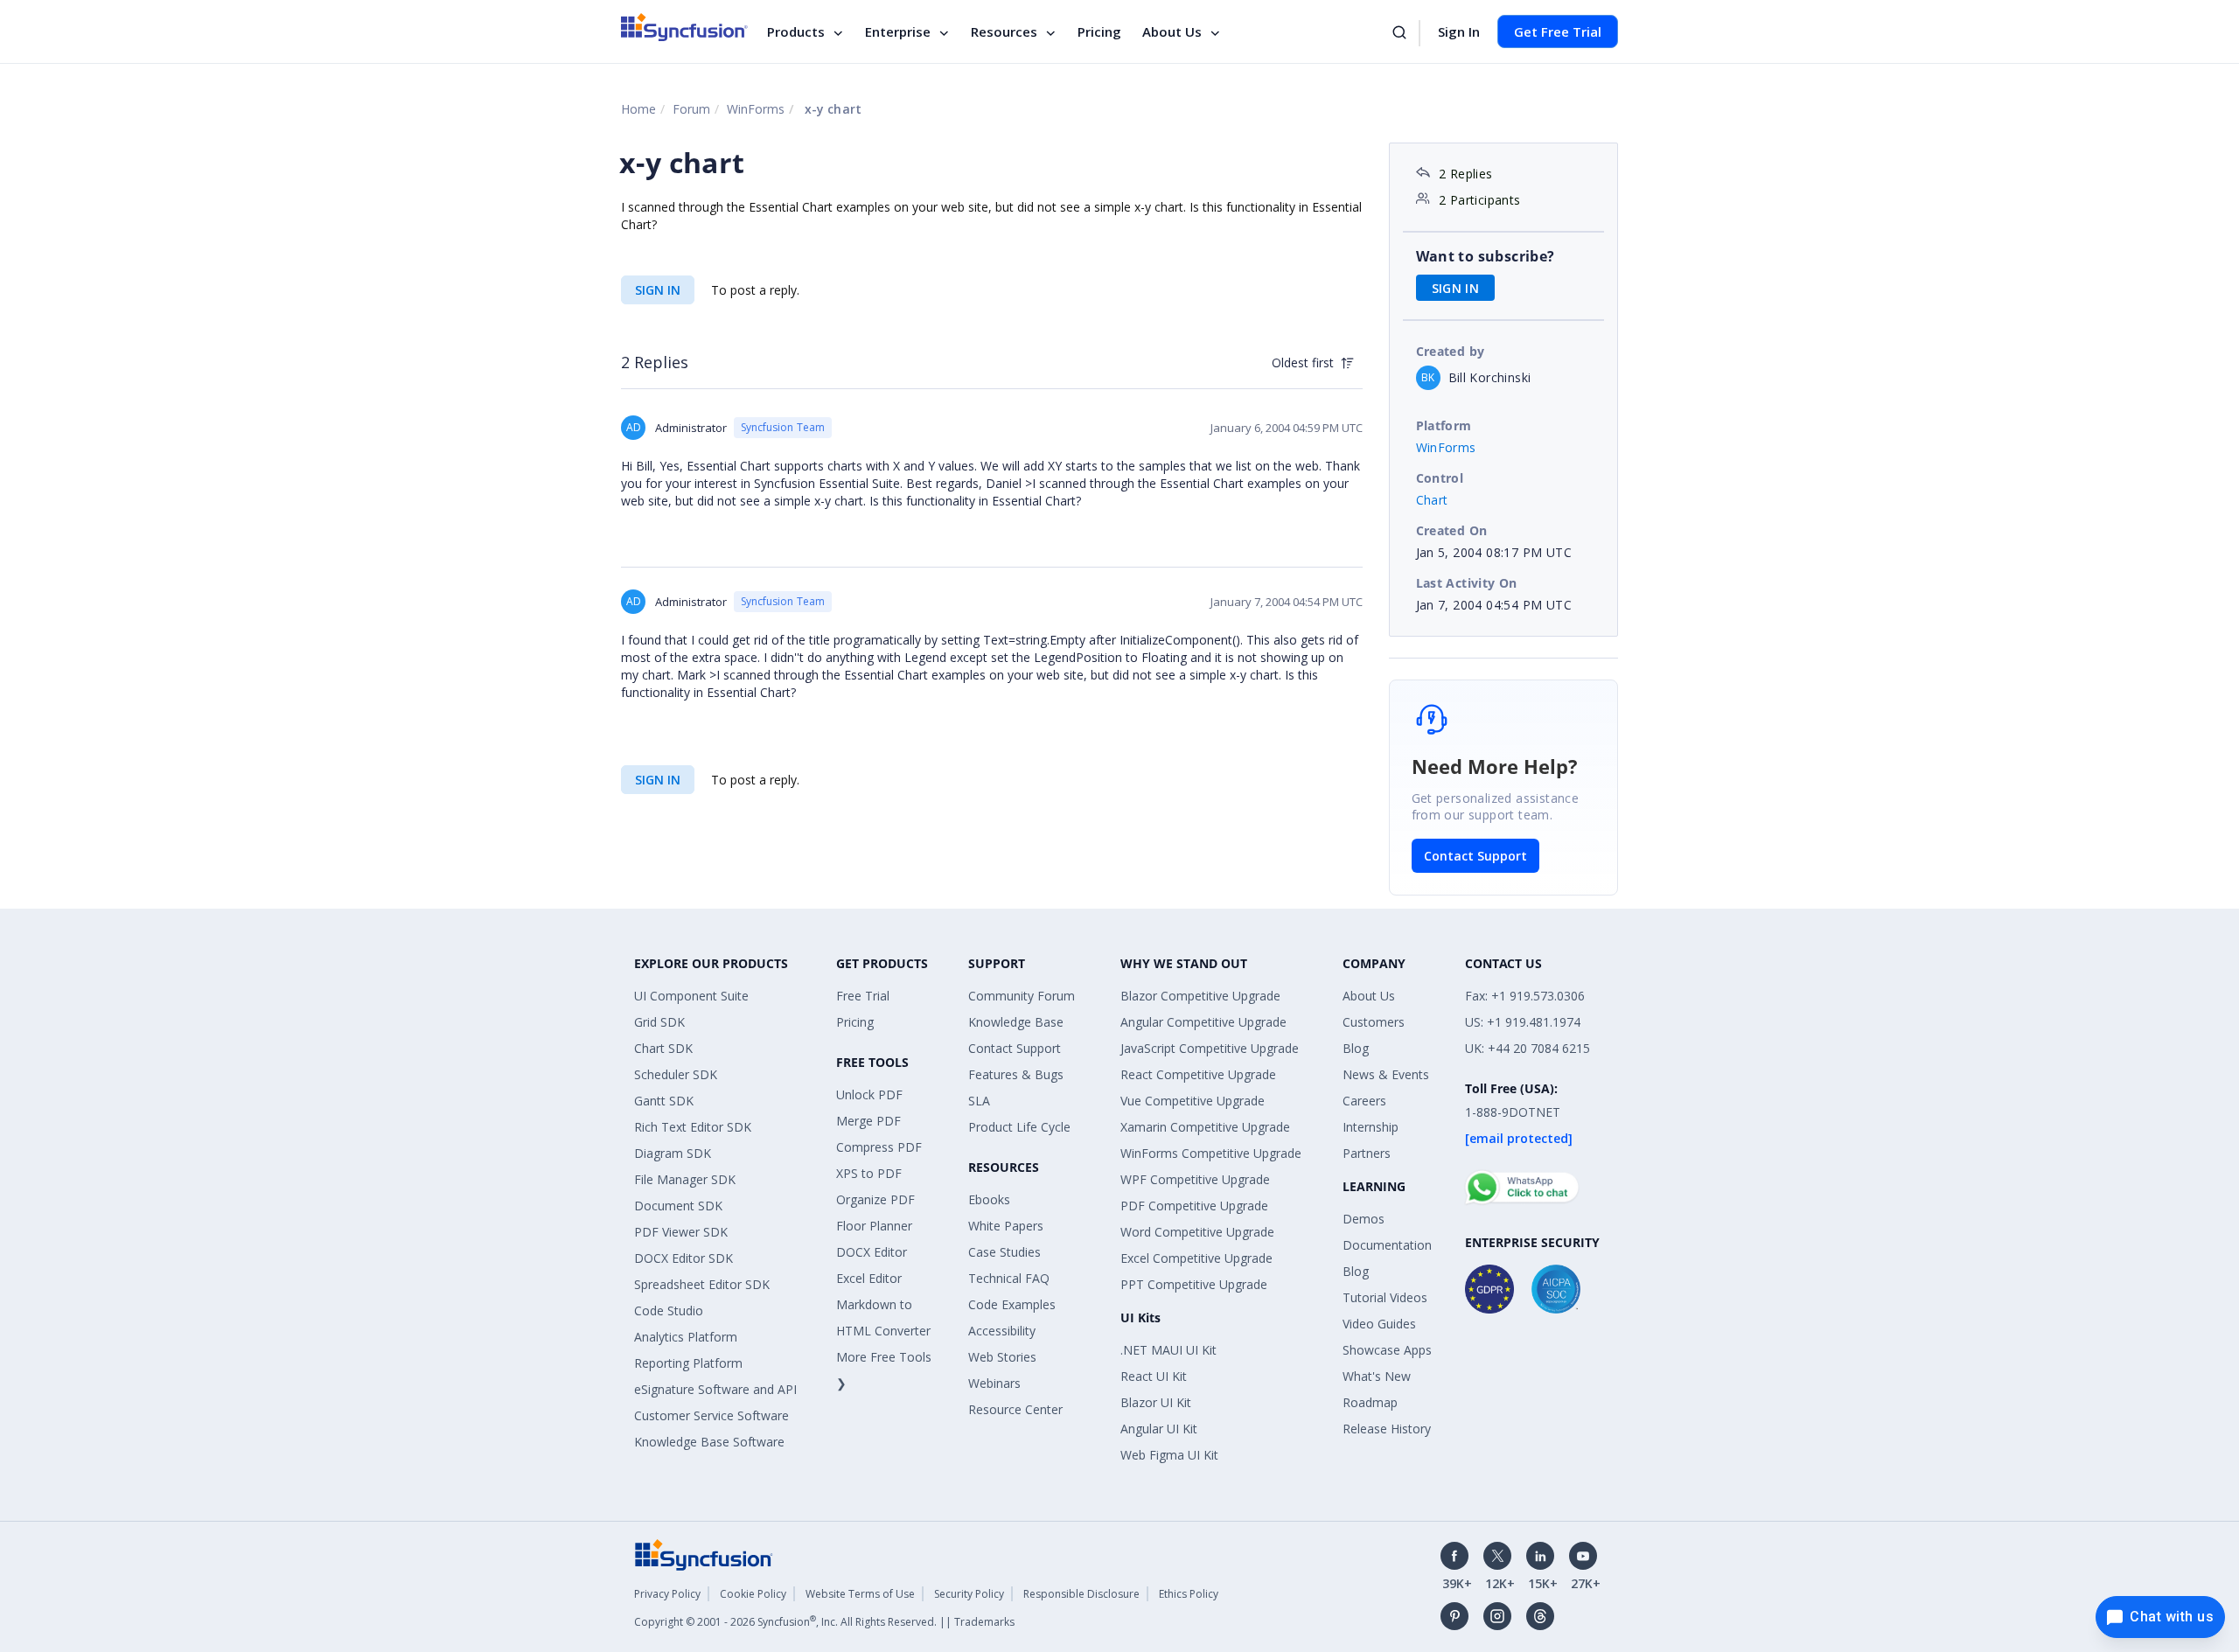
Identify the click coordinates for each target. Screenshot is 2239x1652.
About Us (1172, 31)
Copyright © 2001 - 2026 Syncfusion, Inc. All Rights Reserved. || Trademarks (824, 1622)
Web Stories (1002, 1357)
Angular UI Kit (1159, 1429)
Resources (1004, 31)
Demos (1364, 1219)
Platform (1444, 425)
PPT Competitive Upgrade (1194, 1284)
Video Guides (1379, 1324)
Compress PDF (879, 1147)
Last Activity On (1467, 583)
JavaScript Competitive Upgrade (1210, 1048)
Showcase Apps (1387, 1350)
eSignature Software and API (715, 1389)
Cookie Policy (753, 1594)
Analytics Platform (686, 1337)
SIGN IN (658, 290)
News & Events (1386, 1074)
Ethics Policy (1189, 1594)
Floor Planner (874, 1226)
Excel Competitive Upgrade (1196, 1258)
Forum (691, 109)
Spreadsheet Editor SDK (702, 1284)
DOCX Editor (872, 1252)
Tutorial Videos (1385, 1297)
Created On (1452, 530)
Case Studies (1004, 1252)
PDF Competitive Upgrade (1194, 1206)
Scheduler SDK (676, 1074)
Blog (1356, 1048)
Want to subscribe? (1486, 256)
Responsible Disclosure (1081, 1594)
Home (638, 109)
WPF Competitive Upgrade (1195, 1179)
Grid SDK (659, 1022)
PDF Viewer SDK (681, 1232)
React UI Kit (1154, 1376)
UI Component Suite (691, 996)
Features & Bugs (1016, 1074)
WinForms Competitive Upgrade (1211, 1153)
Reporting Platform (688, 1363)
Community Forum (1022, 996)
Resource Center (1015, 1409)
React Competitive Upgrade (1198, 1074)
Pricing (1099, 31)
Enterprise (898, 31)
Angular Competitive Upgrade (1203, 1022)
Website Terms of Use (860, 1594)
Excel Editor (869, 1278)
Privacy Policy (667, 1594)
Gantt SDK (664, 1101)
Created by (1451, 351)
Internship (1371, 1127)
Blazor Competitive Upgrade (1200, 996)
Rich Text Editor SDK (693, 1127)
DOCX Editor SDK (684, 1258)
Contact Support (1475, 856)
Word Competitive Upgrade (1197, 1232)
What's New (1377, 1376)
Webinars (994, 1383)
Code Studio (669, 1310)
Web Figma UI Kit (1169, 1455)
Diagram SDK (673, 1153)
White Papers (1006, 1226)
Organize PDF (875, 1199)
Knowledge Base (1016, 1022)
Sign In (1459, 31)
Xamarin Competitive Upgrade (1205, 1127)
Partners (1367, 1153)
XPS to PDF (869, 1173)
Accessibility (1002, 1331)
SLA (979, 1101)
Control (1440, 478)
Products (796, 31)
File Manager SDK (685, 1179)
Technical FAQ (1009, 1278)
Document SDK (678, 1206)
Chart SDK (663, 1048)
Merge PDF (868, 1121)
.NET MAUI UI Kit (1168, 1350)
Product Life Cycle (1019, 1127)
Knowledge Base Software (709, 1442)
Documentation (1387, 1245)
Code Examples (1012, 1304)
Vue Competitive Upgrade (1193, 1101)
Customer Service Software (711, 1415)
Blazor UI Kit (1156, 1402)
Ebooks (989, 1199)
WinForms (756, 109)
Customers (1374, 1022)
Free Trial (863, 996)
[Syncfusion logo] (684, 27)
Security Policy (969, 1594)
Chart (1432, 500)
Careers (1364, 1101)
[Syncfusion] (704, 1554)
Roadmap (1370, 1402)
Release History (1387, 1429)
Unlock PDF (869, 1094)
